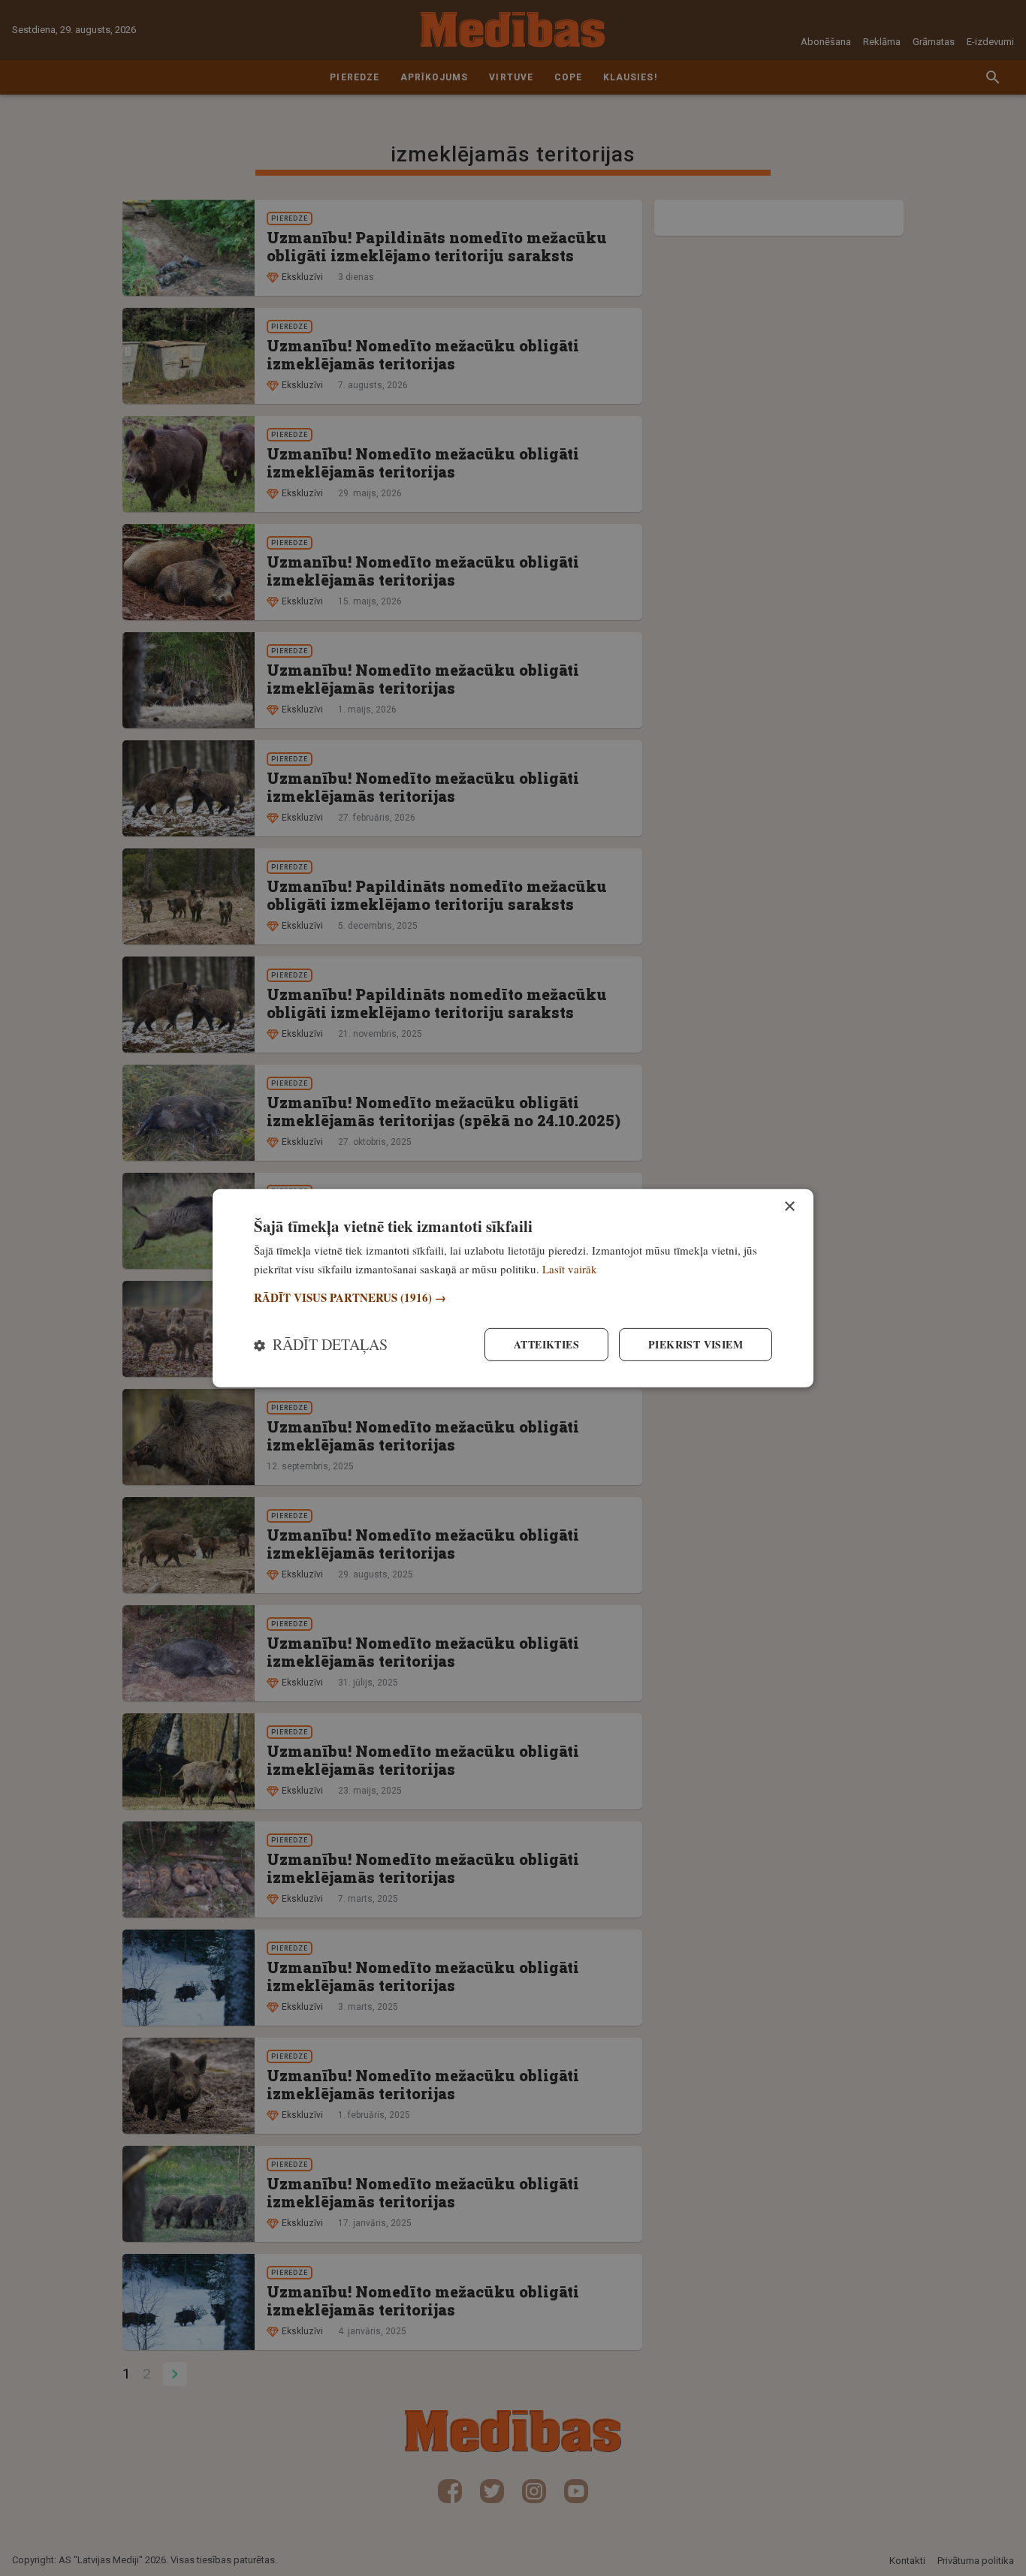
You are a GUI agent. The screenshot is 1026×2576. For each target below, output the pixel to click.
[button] (513, 1298)
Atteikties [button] (546, 1344)
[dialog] (513, 1288)
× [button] (789, 1206)
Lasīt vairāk (570, 1268)
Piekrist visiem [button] (696, 1344)
